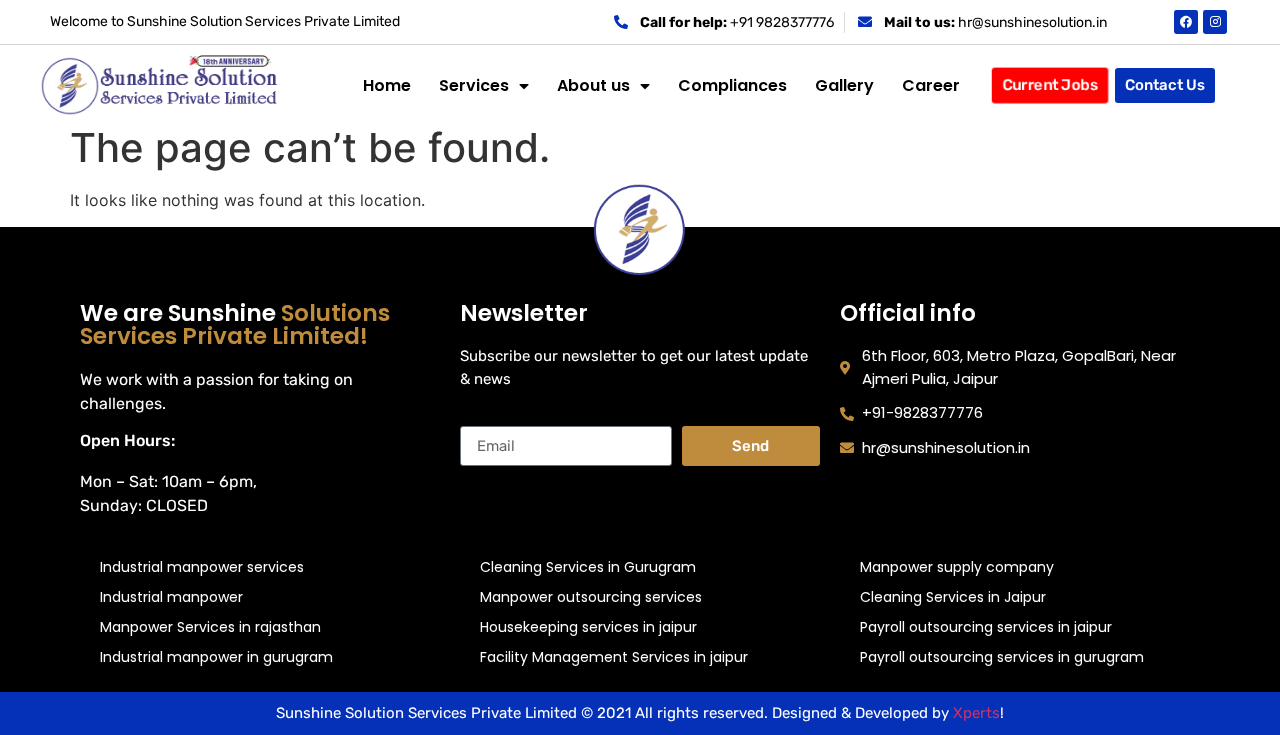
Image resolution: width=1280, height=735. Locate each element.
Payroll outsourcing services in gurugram (1002, 657)
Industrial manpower (171, 597)
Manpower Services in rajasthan (210, 627)
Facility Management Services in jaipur (614, 657)
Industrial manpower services (202, 567)
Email (480, 418)
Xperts (976, 713)
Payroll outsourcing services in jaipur (986, 627)
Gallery (844, 85)
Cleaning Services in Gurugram (588, 567)
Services (474, 85)
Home (387, 85)
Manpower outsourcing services (591, 597)
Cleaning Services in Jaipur (953, 597)
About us (593, 85)
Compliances (732, 85)
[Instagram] (1215, 22)
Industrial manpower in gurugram (216, 657)
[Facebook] (1186, 22)
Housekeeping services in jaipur (588, 627)
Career (931, 85)
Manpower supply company (957, 567)
